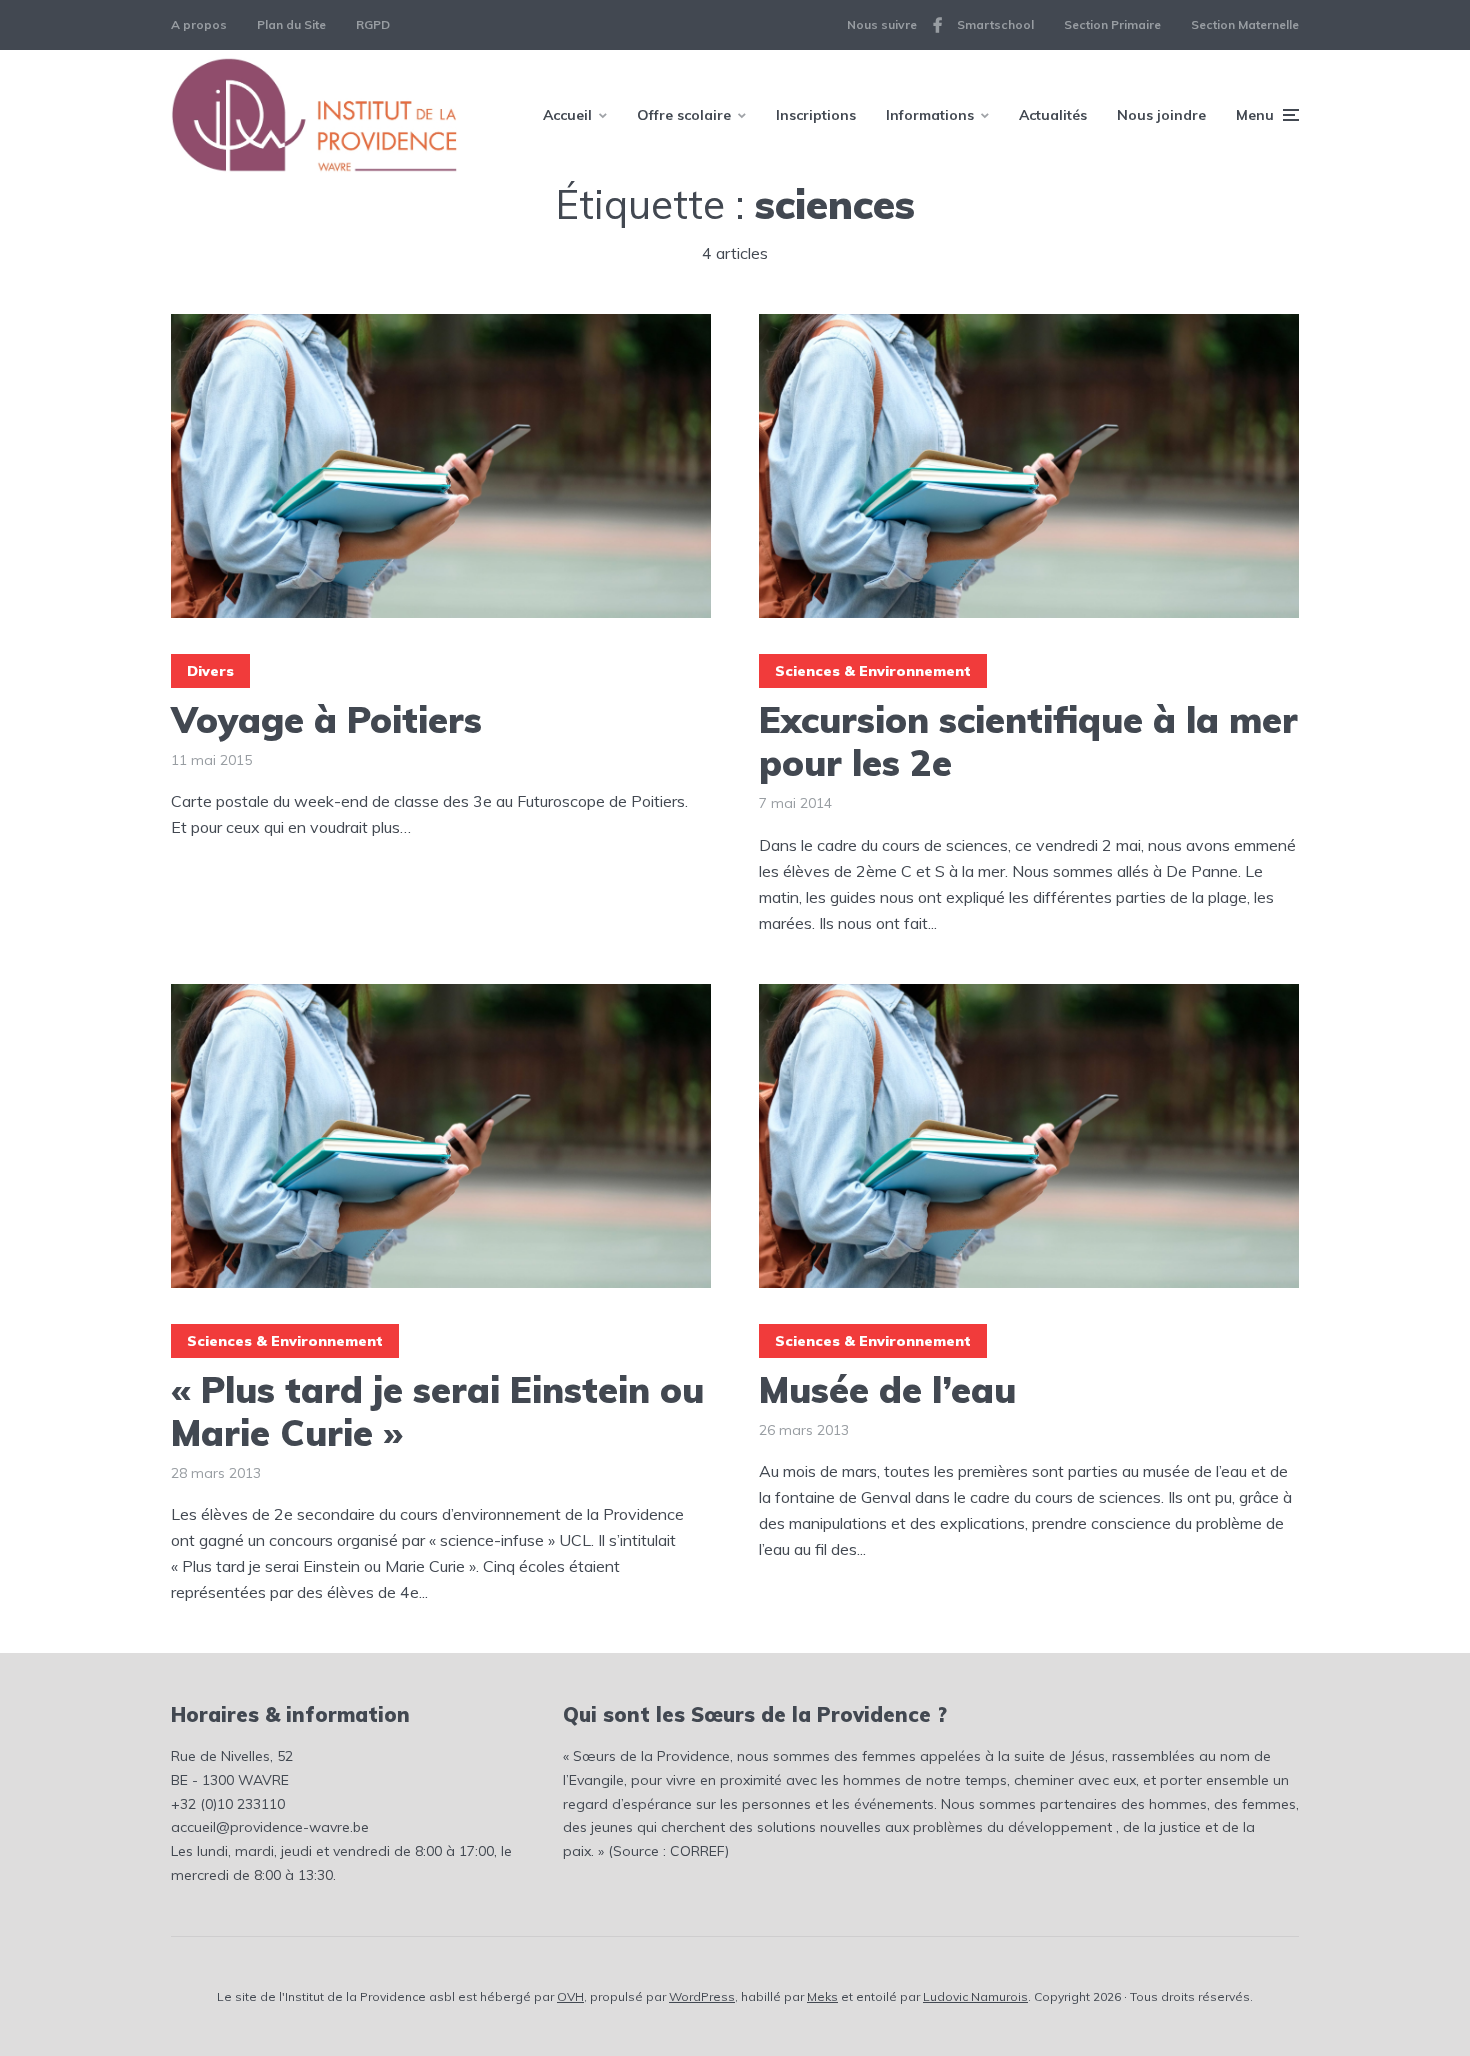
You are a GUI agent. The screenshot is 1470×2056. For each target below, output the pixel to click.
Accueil (567, 115)
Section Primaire (1112, 24)
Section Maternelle (1245, 24)
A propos (199, 24)
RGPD (373, 24)
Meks (822, 1996)
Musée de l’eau (887, 1389)
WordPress (702, 1996)
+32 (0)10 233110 (228, 1804)
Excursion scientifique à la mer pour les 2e (1028, 741)
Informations (930, 115)
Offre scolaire (684, 115)
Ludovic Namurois (975, 1996)
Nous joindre (1161, 115)
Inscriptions (816, 115)
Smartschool (995, 24)
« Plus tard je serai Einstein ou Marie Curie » (437, 1411)
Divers (210, 671)
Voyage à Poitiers (326, 719)
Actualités (1053, 115)
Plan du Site (291, 24)
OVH (570, 1996)
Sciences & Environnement (873, 671)
